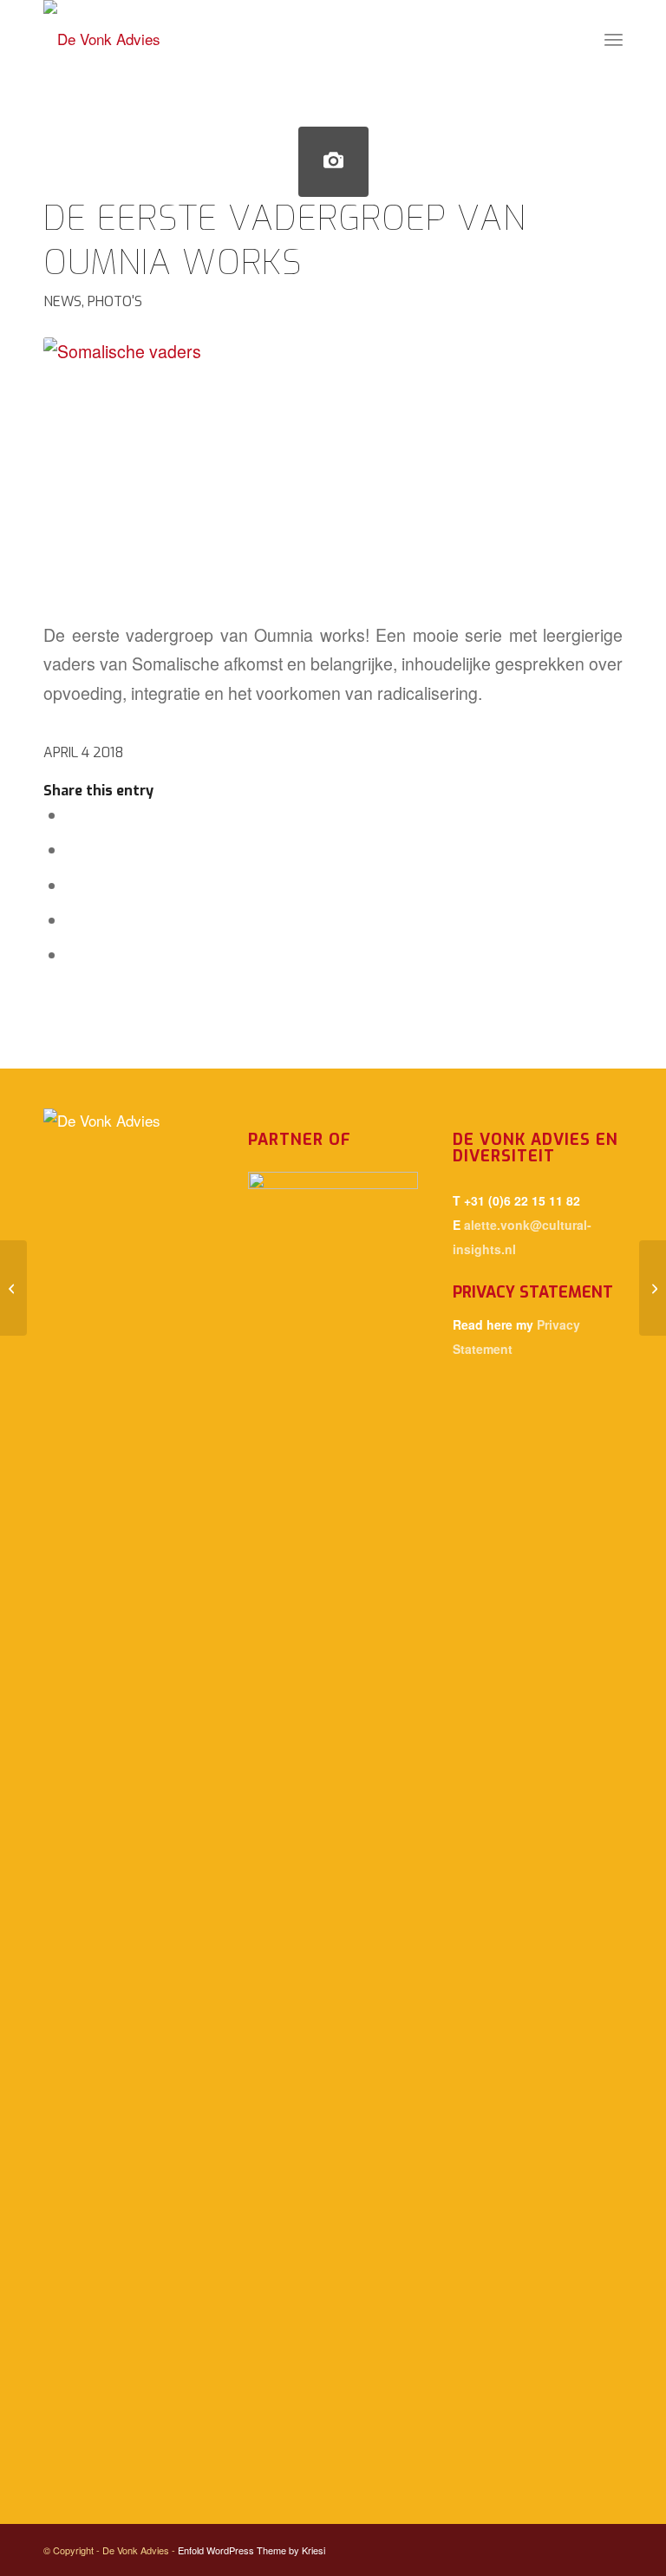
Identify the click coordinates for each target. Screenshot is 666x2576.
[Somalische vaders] (333, 162)
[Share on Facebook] (74, 814)
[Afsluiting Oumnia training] (13, 1288)
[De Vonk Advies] (102, 39)
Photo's (115, 301)
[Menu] (614, 39)
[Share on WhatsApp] (74, 885)
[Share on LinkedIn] (74, 919)
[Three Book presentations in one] (653, 1288)
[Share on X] (74, 849)
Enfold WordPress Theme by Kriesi (251, 2550)
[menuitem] (614, 39)
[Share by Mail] (74, 954)
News (62, 301)
